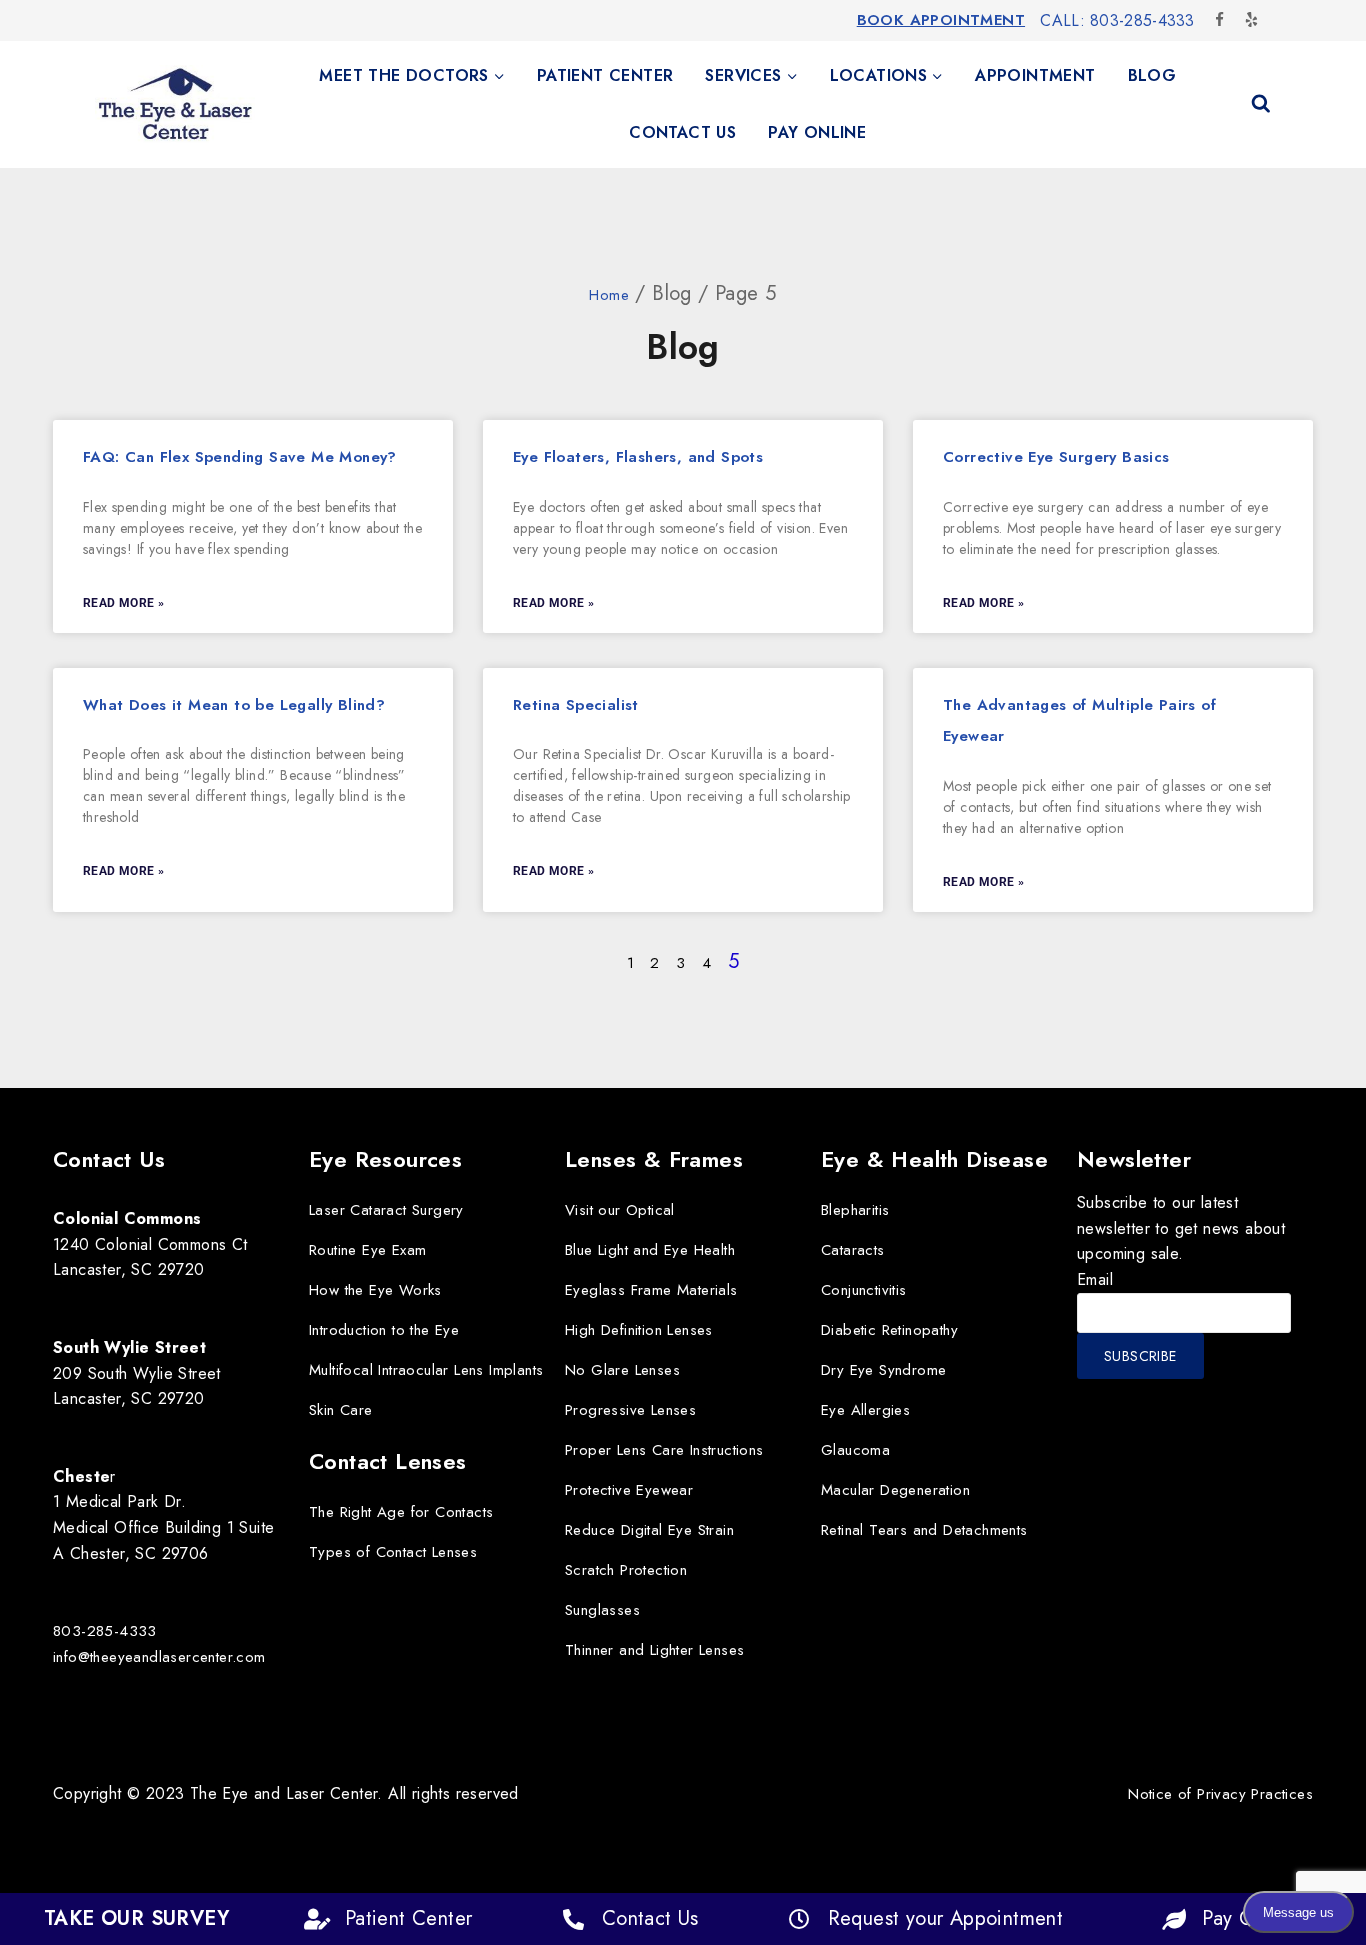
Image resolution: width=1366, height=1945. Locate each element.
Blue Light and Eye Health (650, 1250)
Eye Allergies (865, 1410)
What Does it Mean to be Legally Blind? (234, 705)
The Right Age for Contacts (401, 1512)
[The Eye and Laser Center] (175, 104)
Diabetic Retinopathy (889, 1330)
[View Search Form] (1261, 104)
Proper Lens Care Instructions (664, 1450)
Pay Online (817, 132)
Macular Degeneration (895, 1490)
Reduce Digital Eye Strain (649, 1530)
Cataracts (853, 1250)
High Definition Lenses (639, 1330)
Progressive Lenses (630, 1410)
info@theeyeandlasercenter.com (159, 1657)
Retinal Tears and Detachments (924, 1530)
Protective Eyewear (629, 1490)
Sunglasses (602, 1610)
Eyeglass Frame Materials (651, 1290)
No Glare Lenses (622, 1370)
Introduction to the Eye (384, 1330)
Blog (1152, 75)
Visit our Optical (620, 1210)
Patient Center (605, 75)
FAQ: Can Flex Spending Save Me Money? (240, 457)
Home (609, 295)
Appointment (1035, 75)
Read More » (123, 603)
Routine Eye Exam (367, 1250)
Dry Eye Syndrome (883, 1370)
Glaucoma (855, 1450)
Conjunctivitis (864, 1290)
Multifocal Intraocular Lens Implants (426, 1370)
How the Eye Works (375, 1290)
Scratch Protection (626, 1570)
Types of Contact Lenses (393, 1552)
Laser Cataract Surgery (386, 1210)
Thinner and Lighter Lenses (654, 1650)
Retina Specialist (576, 705)
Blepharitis (855, 1210)
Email (1095, 1279)
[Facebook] (1220, 20)
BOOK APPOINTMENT (941, 20)
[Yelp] (1251, 20)
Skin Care (341, 1410)
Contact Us (682, 132)
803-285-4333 (105, 1631)
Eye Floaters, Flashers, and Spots (638, 457)
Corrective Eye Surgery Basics (1056, 457)
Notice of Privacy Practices (1220, 1794)
